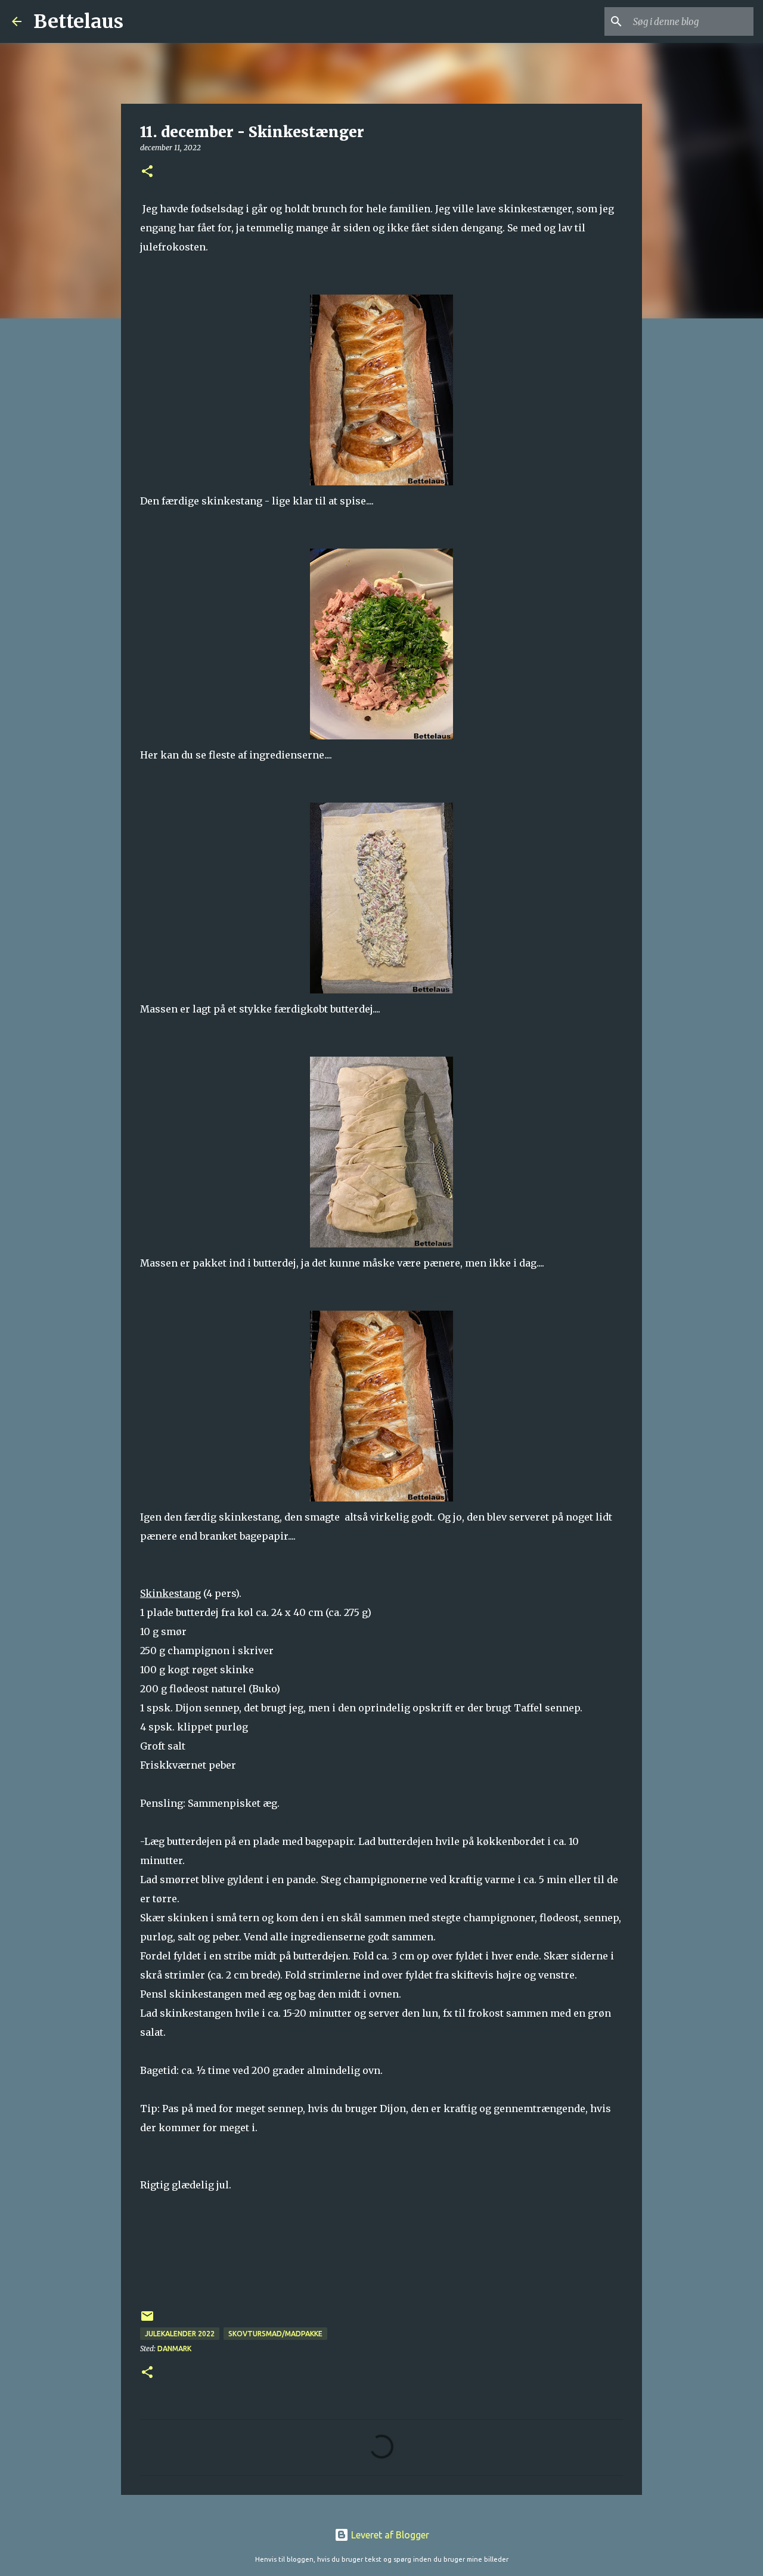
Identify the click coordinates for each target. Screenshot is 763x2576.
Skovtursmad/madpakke (275, 2334)
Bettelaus (78, 21)
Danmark (174, 2349)
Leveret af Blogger (389, 2535)
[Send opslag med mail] (147, 2320)
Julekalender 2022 (180, 2334)
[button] (147, 172)
